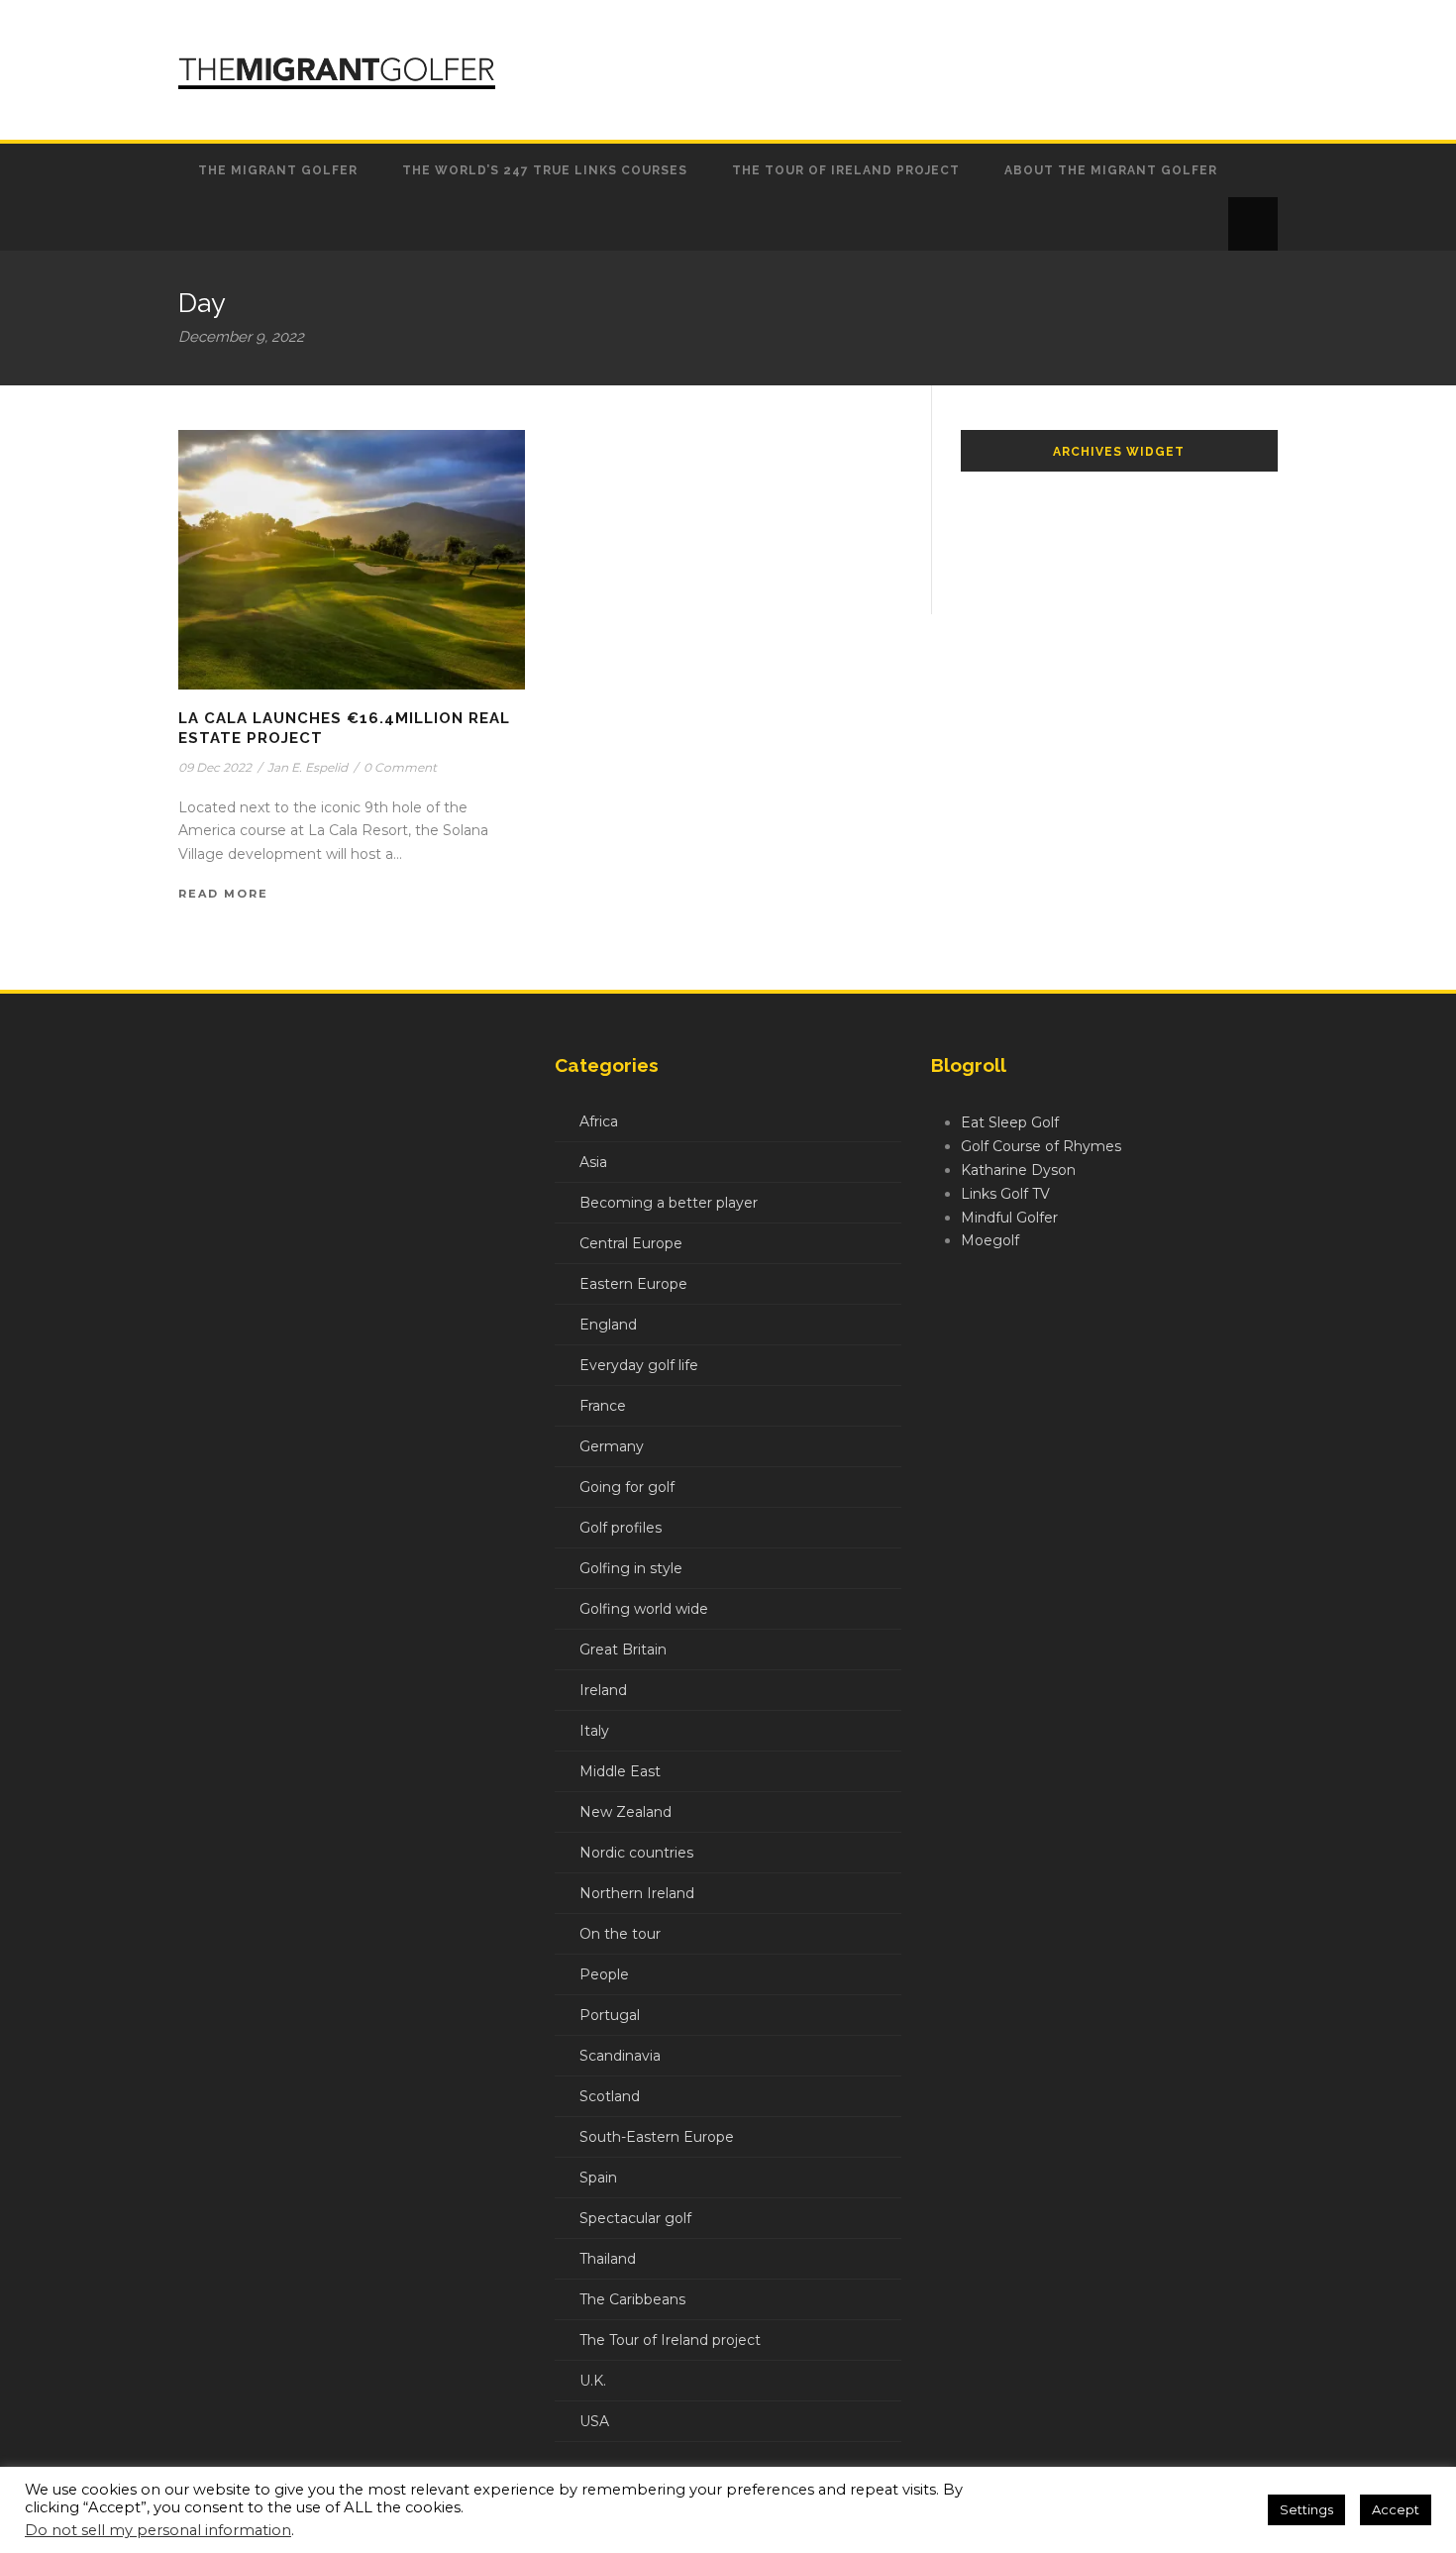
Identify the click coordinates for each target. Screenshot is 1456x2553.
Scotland (610, 2096)
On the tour (620, 1934)
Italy (594, 1731)
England (608, 1325)
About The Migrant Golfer (1111, 170)
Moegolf (990, 1240)
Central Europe (631, 1243)
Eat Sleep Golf (1010, 1122)
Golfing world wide (644, 1609)
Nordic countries (636, 1853)
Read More (223, 894)
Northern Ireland (637, 1893)
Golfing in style (631, 1568)
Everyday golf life (639, 1365)
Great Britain (623, 1649)
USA (594, 2421)
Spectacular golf (635, 2218)
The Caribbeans (632, 2299)
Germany (612, 1446)
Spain (598, 2178)
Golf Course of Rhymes (1041, 1146)
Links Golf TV (1005, 1194)
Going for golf (627, 1487)
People (604, 1974)
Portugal (610, 2015)
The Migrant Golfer (278, 170)
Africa (599, 1121)
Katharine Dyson (1018, 1170)
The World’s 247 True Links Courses (545, 170)
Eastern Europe (633, 1284)
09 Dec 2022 (215, 767)
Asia (593, 1162)
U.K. (593, 2381)
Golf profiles (621, 1528)
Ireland (603, 1690)
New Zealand (625, 1812)
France (603, 1406)
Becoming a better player (669, 1203)
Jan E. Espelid (308, 767)
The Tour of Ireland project (846, 170)
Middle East (620, 1771)
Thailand (608, 2259)
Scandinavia (620, 2056)
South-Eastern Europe (657, 2137)
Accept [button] (1396, 2509)
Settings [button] (1306, 2509)
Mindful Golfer (1009, 1218)
